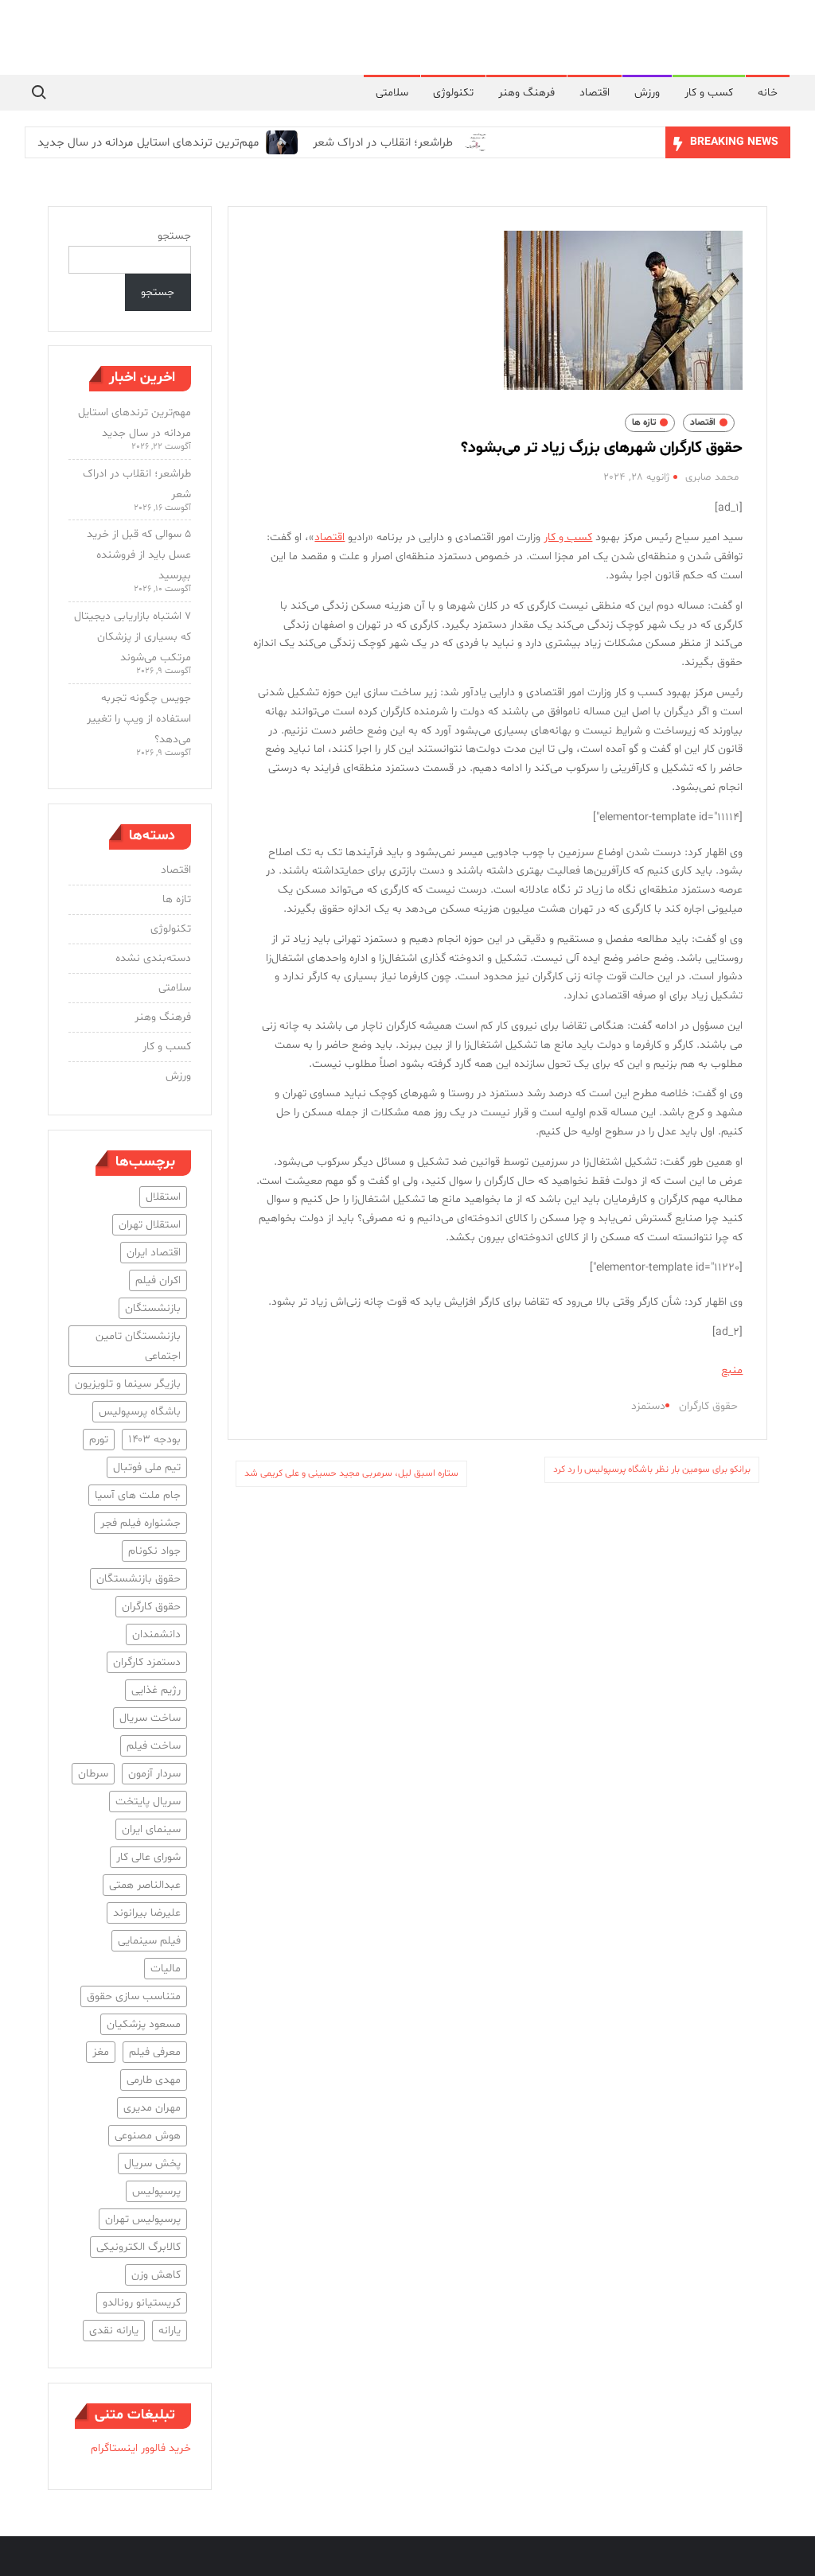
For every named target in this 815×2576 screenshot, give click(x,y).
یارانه (170, 2331)
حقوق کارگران (708, 1406)
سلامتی (392, 93)
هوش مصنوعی (148, 2136)
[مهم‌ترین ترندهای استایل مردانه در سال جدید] (280, 143)
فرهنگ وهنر (526, 93)
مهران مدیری (152, 2108)
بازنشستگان (153, 1308)
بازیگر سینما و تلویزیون (128, 1384)
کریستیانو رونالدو (142, 2303)
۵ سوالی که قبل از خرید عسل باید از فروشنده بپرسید (139, 555)
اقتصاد (595, 93)
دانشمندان (156, 1634)
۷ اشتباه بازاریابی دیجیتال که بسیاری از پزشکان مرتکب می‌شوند (133, 637)
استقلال (163, 1197)
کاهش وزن (156, 2275)
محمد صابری (712, 477)
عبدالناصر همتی (145, 1885)
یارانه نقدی (114, 2331)
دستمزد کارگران (147, 1662)
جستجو (174, 236)
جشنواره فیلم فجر (140, 1523)
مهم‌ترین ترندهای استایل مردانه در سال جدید (148, 143)
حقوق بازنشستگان (138, 1579)
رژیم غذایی (156, 1690)
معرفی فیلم (155, 2052)
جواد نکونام (154, 1551)
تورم (99, 1440)
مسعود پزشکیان (144, 2024)
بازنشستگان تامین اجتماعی (138, 1346)
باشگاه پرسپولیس (140, 1412)
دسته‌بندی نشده (153, 958)
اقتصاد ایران (154, 1253)
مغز (101, 2052)
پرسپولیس (156, 2191)
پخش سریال (152, 2164)
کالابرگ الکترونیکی (138, 2247)
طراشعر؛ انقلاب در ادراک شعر (383, 143)
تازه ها (644, 422)
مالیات (166, 1969)
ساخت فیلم (154, 1746)
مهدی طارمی (154, 2080)
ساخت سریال (150, 1718)
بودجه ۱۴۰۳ (154, 1440)
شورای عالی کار (148, 1857)
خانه (768, 93)
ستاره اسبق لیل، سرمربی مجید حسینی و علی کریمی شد (351, 1473)
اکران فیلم (158, 1280)
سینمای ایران (151, 1829)
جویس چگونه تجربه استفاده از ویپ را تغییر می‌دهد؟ (139, 719)
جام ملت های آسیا (138, 1495)
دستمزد (648, 1406)
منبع (732, 1370)
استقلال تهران (150, 1225)
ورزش (647, 93)
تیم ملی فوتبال (147, 1467)
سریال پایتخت (148, 1802)
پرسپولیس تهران (143, 2219)
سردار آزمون (154, 1774)
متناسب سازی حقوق (134, 1996)
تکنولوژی (453, 93)
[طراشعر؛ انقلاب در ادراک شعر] (474, 143)
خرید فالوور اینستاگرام (141, 2448)
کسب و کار (709, 93)
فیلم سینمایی (149, 1941)
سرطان (93, 1774)
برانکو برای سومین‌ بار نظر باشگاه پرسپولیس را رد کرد (652, 1469)
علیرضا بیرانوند (147, 1913)
